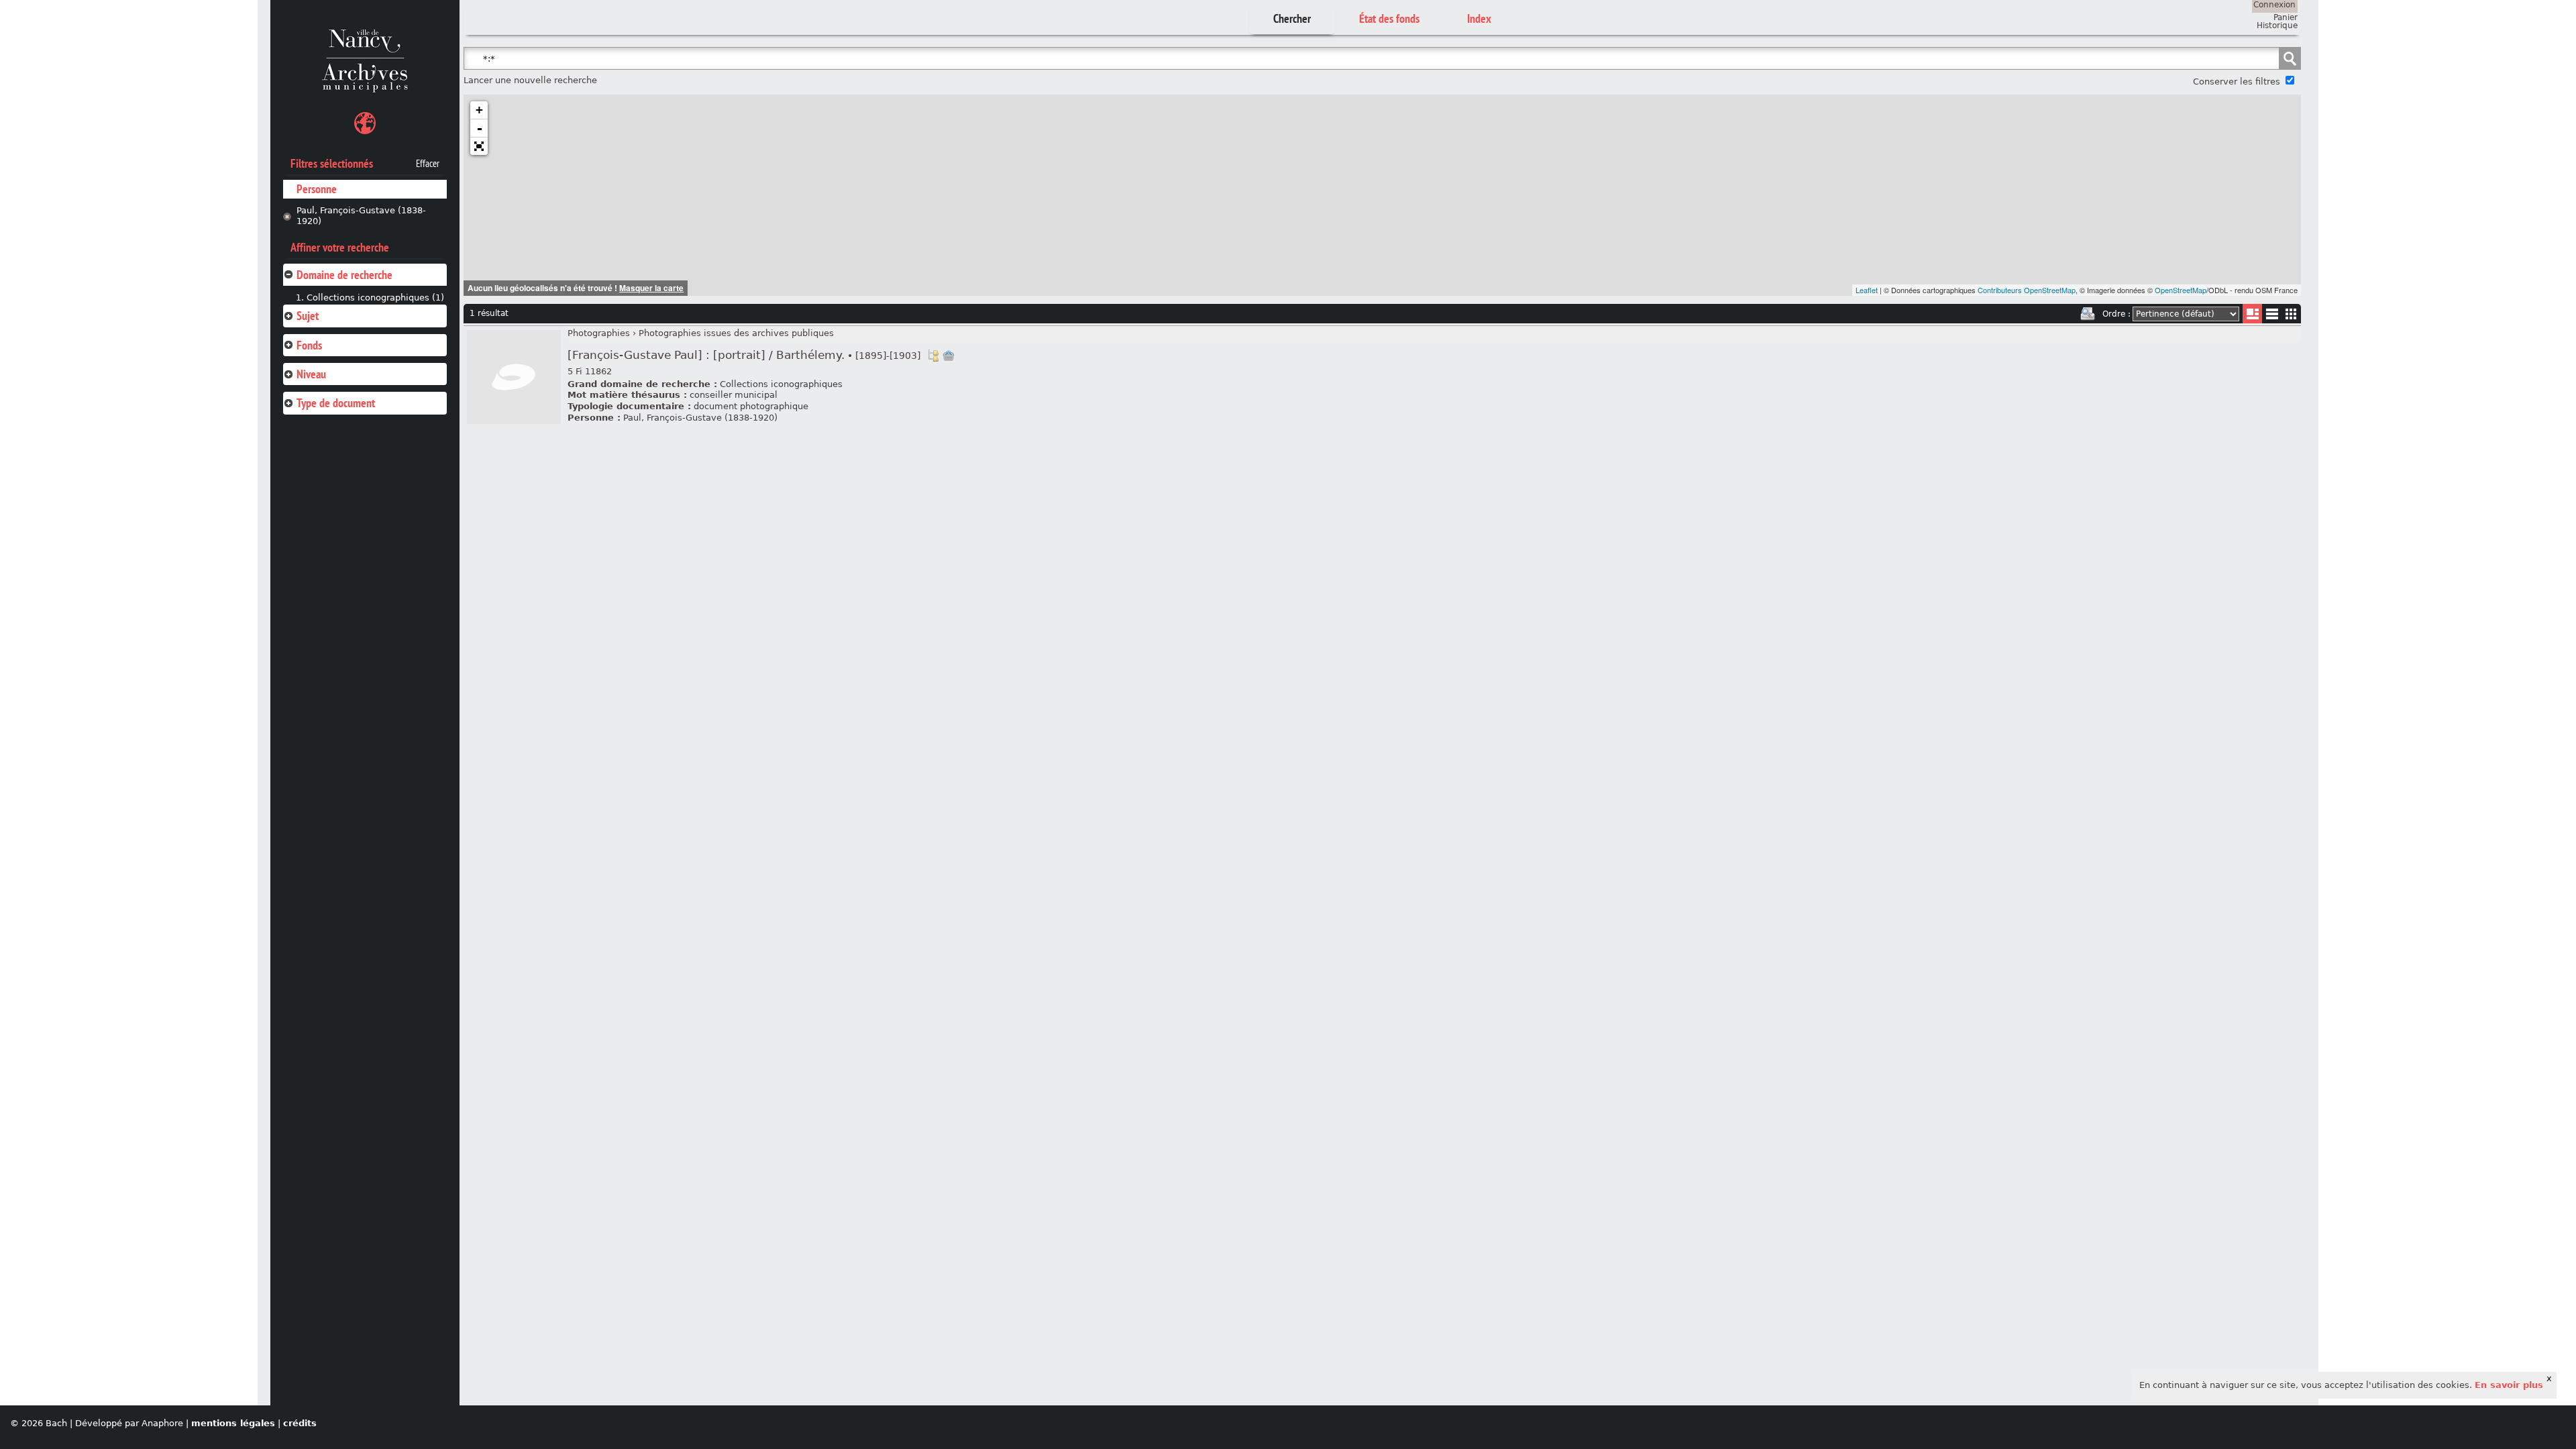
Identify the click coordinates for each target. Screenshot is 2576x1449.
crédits (300, 1423)
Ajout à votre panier (949, 356)
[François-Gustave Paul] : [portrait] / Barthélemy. (744, 355)
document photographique (751, 406)
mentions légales (233, 1423)
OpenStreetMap (2181, 290)
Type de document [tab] (336, 403)
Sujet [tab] (308, 316)
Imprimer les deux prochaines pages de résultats (2088, 314)
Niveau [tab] (311, 374)
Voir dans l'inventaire (933, 356)
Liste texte (2272, 316)
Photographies (599, 333)
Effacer (428, 164)
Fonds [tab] (309, 345)
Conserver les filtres (2237, 82)
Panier (2286, 17)
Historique (2277, 25)
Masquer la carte (651, 288)
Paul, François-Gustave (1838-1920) (361, 216)
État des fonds (1389, 18)
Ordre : (2116, 314)
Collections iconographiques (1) (375, 298)
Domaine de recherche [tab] (344, 275)
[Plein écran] (479, 146)
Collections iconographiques (781, 384)
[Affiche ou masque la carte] (365, 125)
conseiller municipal (734, 395)
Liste (2252, 314)
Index (1479, 18)
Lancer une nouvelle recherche (530, 80)
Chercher (1292, 18)
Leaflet (1867, 290)
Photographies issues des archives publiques (736, 333)
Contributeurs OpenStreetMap (2027, 290)
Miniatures (2291, 314)
